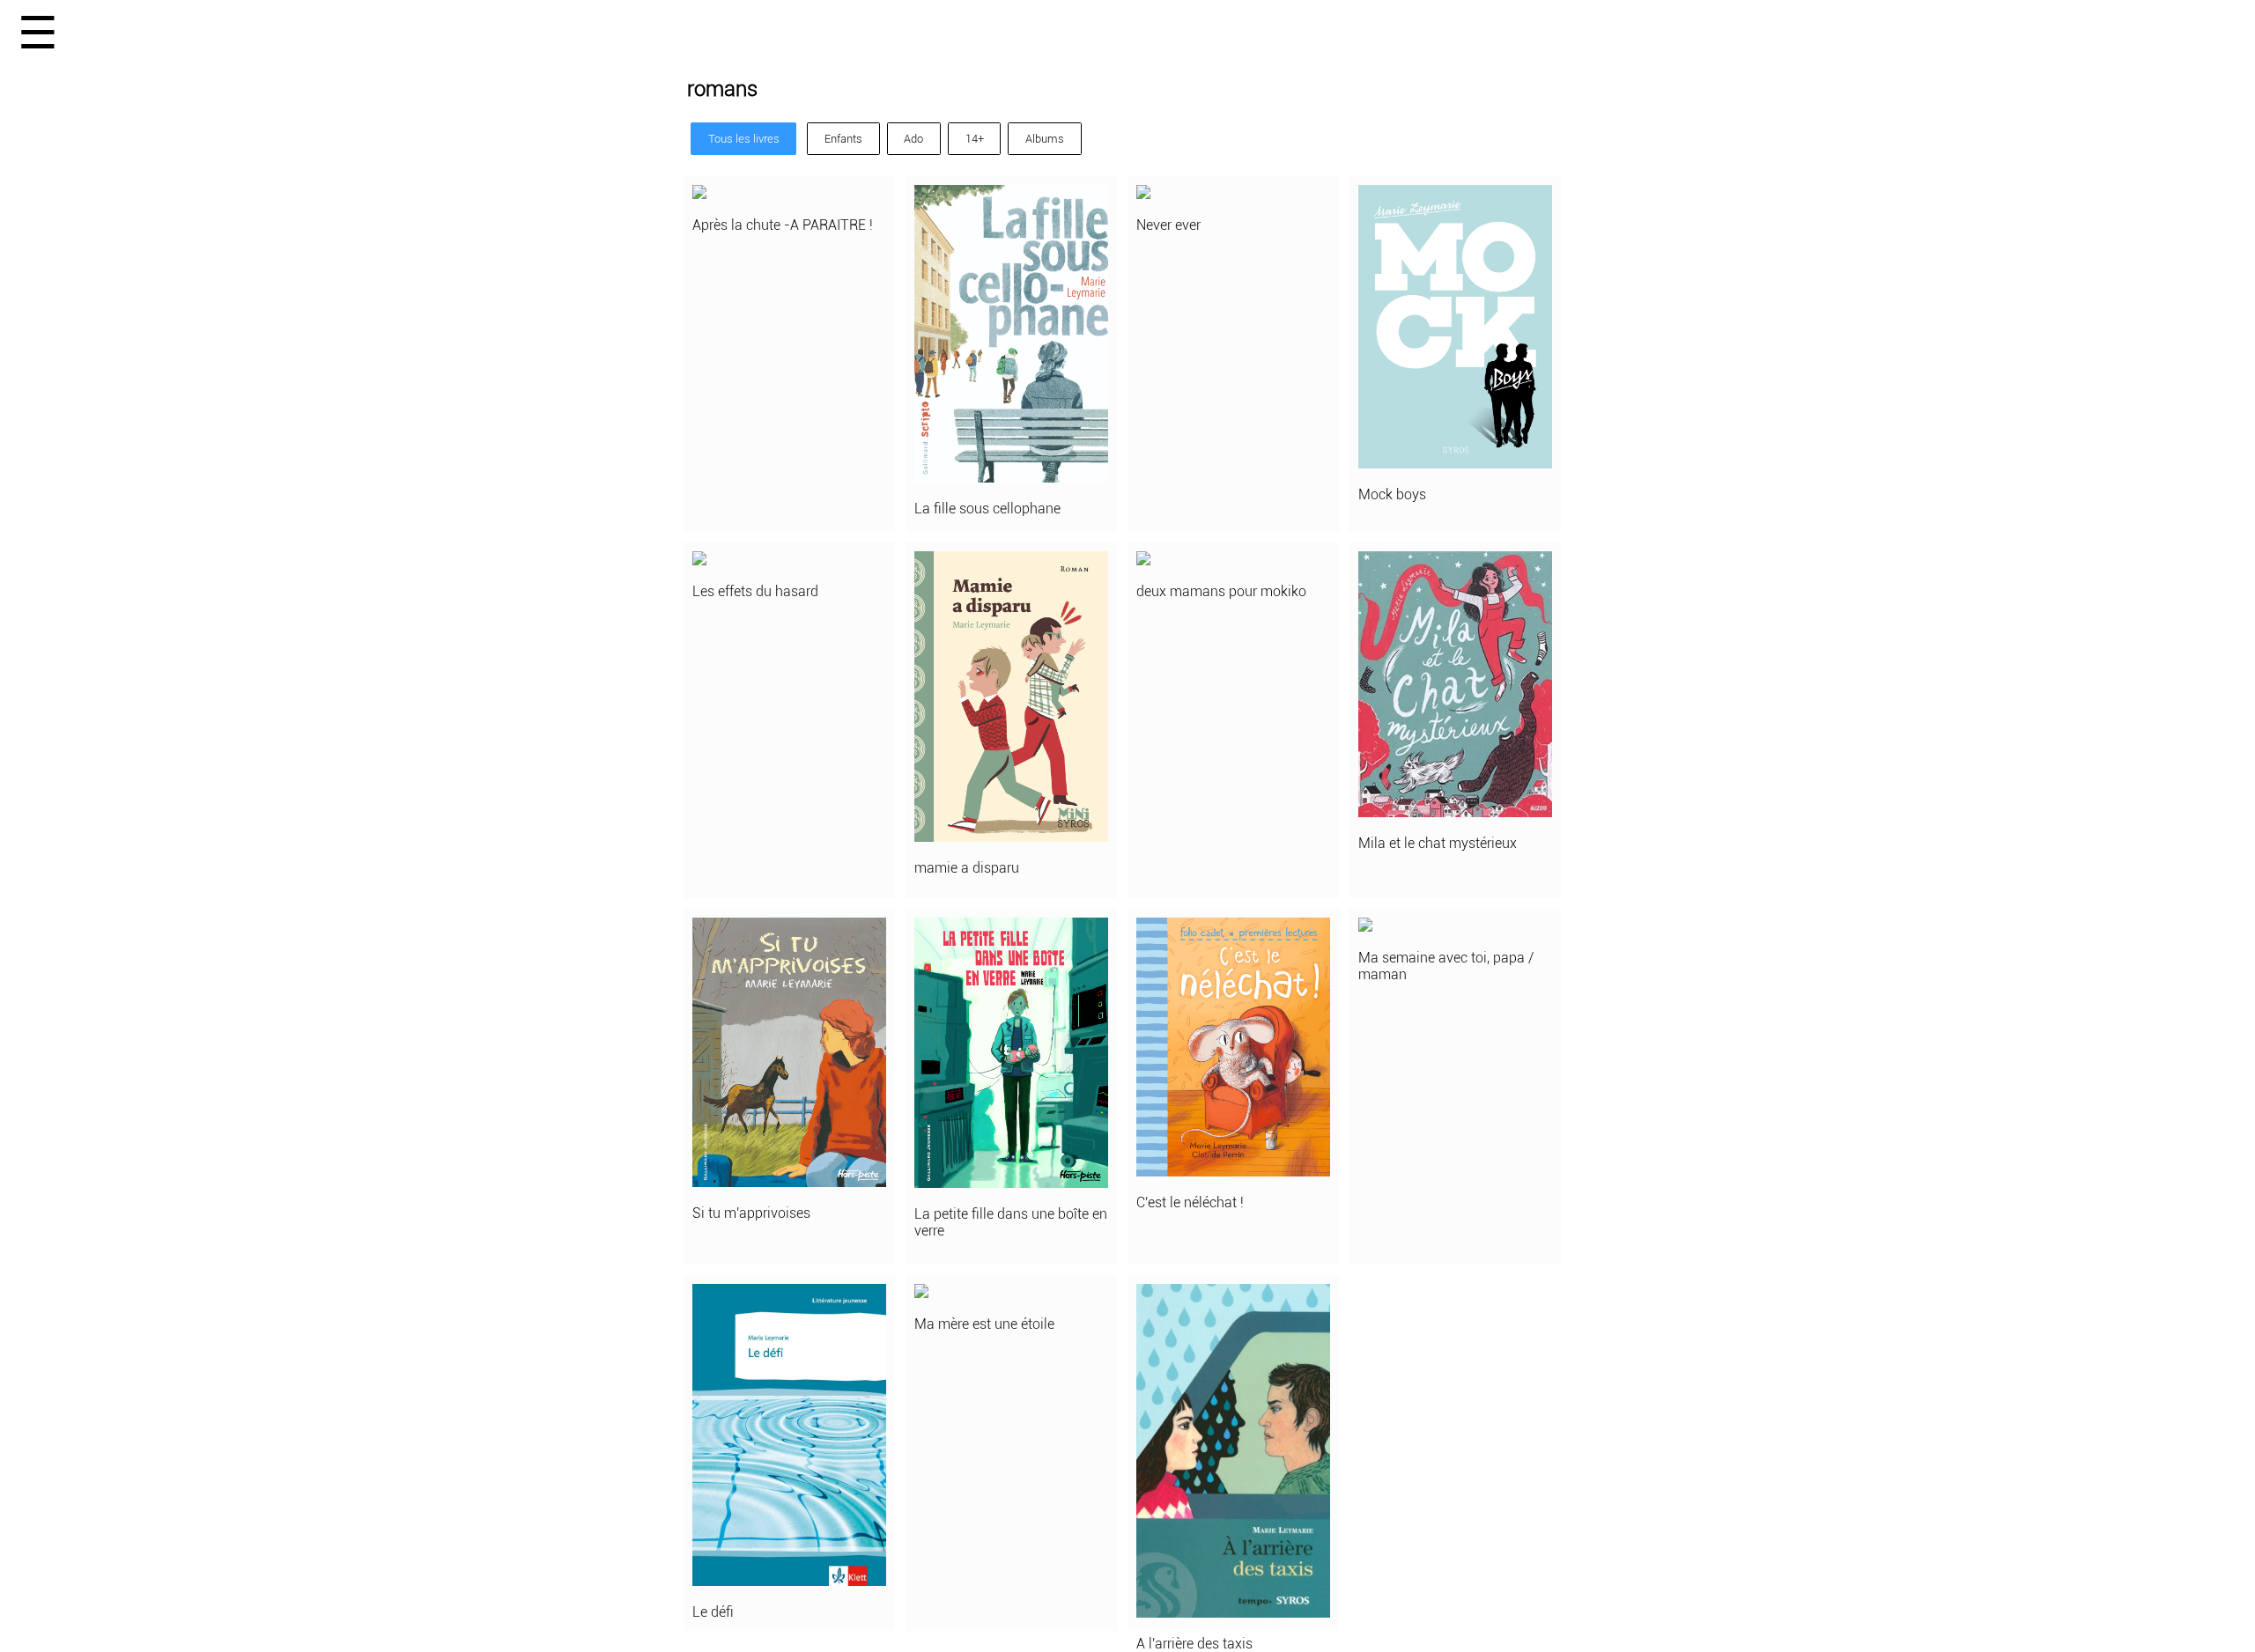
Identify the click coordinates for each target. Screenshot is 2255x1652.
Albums (1045, 139)
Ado (913, 139)
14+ (975, 139)
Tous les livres (744, 139)
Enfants (843, 139)
